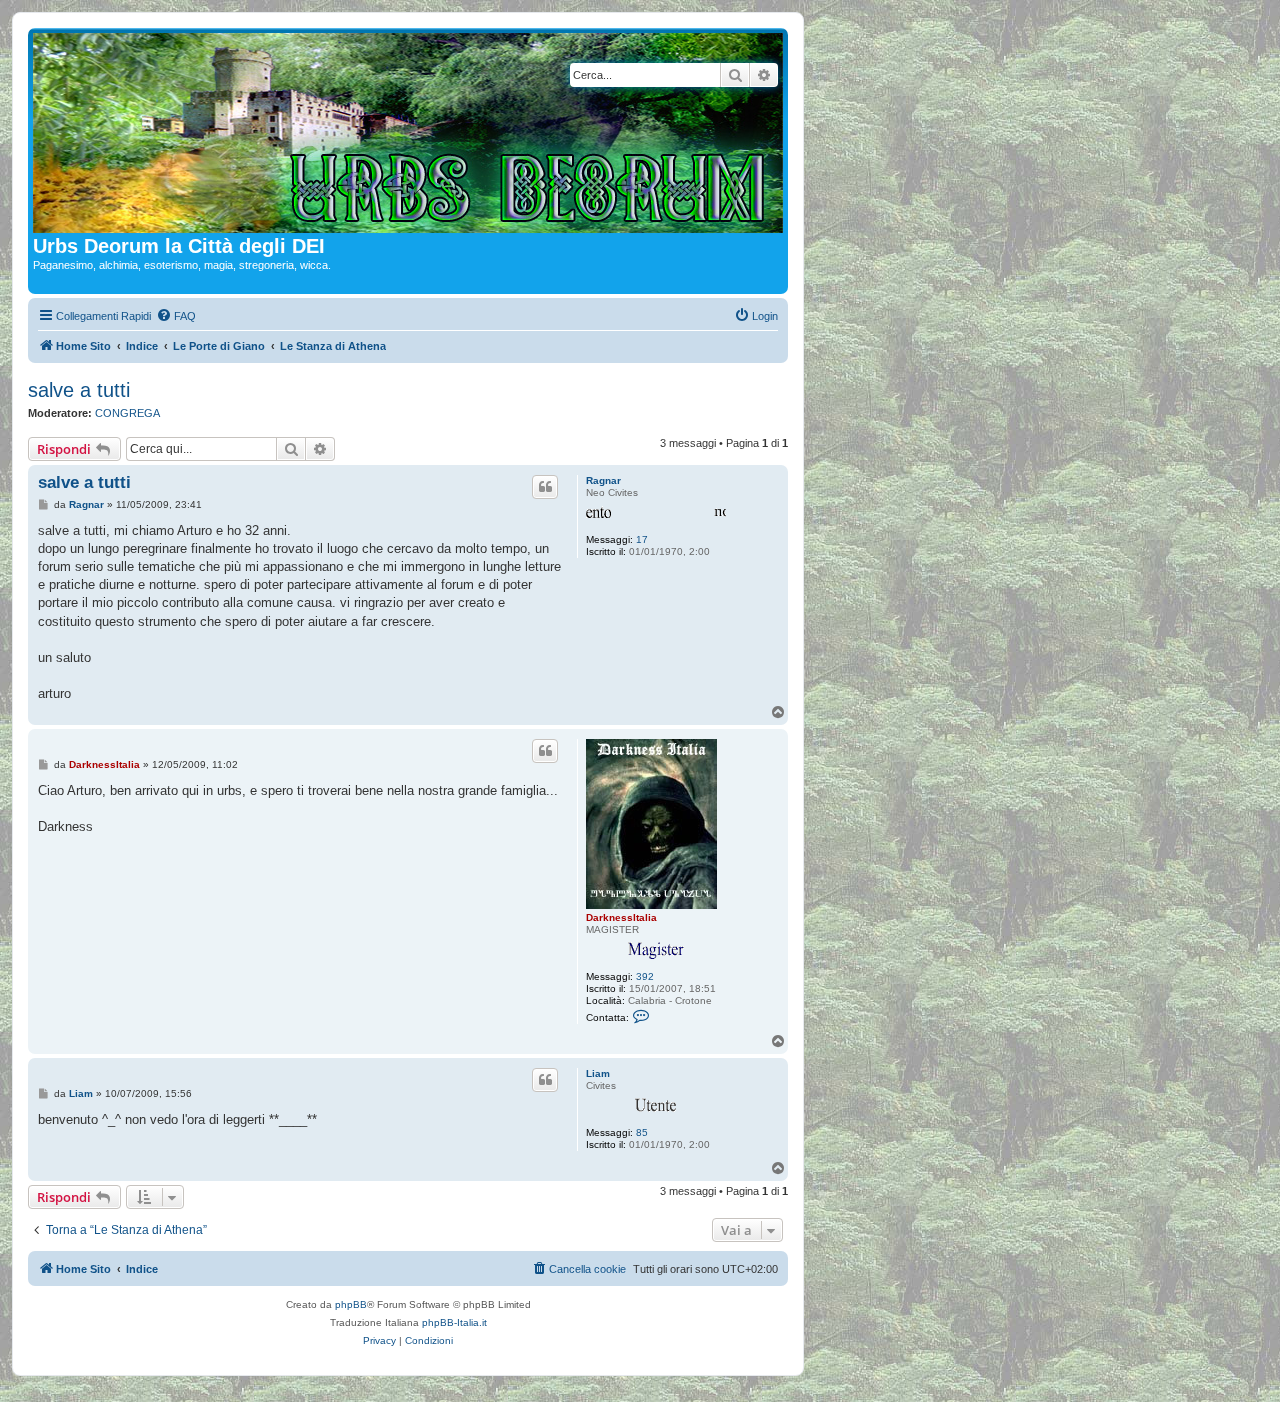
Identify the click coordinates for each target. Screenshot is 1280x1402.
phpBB (351, 1304)
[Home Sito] (408, 134)
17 (642, 539)
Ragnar (603, 480)
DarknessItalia (621, 917)
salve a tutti (79, 390)
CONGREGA (127, 413)
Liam (598, 1073)
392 (645, 976)
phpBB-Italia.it (454, 1322)
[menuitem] (176, 316)
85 (642, 1132)
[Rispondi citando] (545, 487)
